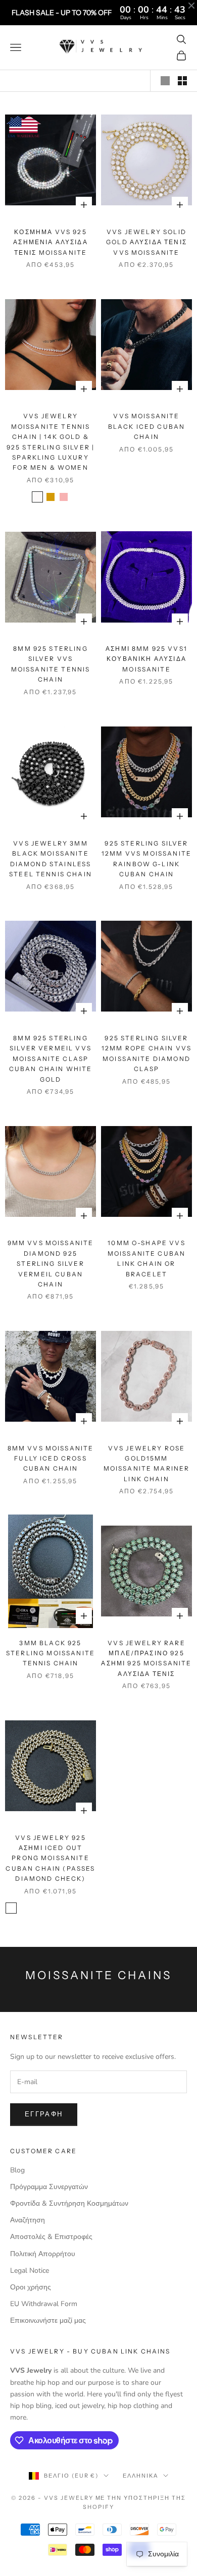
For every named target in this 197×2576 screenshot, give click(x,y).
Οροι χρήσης (31, 2287)
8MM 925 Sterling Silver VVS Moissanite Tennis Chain (51, 664)
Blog (17, 2170)
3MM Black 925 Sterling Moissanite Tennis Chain (51, 1653)
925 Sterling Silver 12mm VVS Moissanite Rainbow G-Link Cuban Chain (146, 859)
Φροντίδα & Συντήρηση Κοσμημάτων (69, 2203)
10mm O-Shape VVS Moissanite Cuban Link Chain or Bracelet (147, 1258)
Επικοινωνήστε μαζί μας (48, 2320)
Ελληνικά (140, 2476)
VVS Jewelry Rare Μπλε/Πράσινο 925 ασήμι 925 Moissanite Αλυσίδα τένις (146, 1658)
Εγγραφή (44, 2114)
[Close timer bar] (191, 6)
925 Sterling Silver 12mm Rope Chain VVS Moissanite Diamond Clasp (146, 1053)
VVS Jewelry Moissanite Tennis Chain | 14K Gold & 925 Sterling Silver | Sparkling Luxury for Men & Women (51, 442)
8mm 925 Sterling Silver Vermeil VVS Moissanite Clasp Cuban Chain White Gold (51, 1059)
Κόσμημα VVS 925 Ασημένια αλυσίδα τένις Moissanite (51, 242)
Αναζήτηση (28, 2220)
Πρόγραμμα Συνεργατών (49, 2187)
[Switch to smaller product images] (182, 81)
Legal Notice (30, 2271)
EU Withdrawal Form (44, 2304)
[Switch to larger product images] (165, 81)
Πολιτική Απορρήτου (43, 2254)
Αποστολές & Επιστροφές (51, 2237)
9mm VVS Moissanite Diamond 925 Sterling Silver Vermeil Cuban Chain (51, 1264)
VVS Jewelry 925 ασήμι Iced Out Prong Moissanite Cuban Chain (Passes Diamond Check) (50, 1858)
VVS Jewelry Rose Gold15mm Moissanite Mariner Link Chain (147, 1464)
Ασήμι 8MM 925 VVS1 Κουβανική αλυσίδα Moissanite (146, 659)
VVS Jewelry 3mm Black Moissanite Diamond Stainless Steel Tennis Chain (51, 859)
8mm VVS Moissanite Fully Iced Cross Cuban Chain (51, 1459)
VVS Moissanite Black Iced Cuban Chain (147, 426)
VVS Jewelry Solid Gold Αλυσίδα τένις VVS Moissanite (146, 242)
